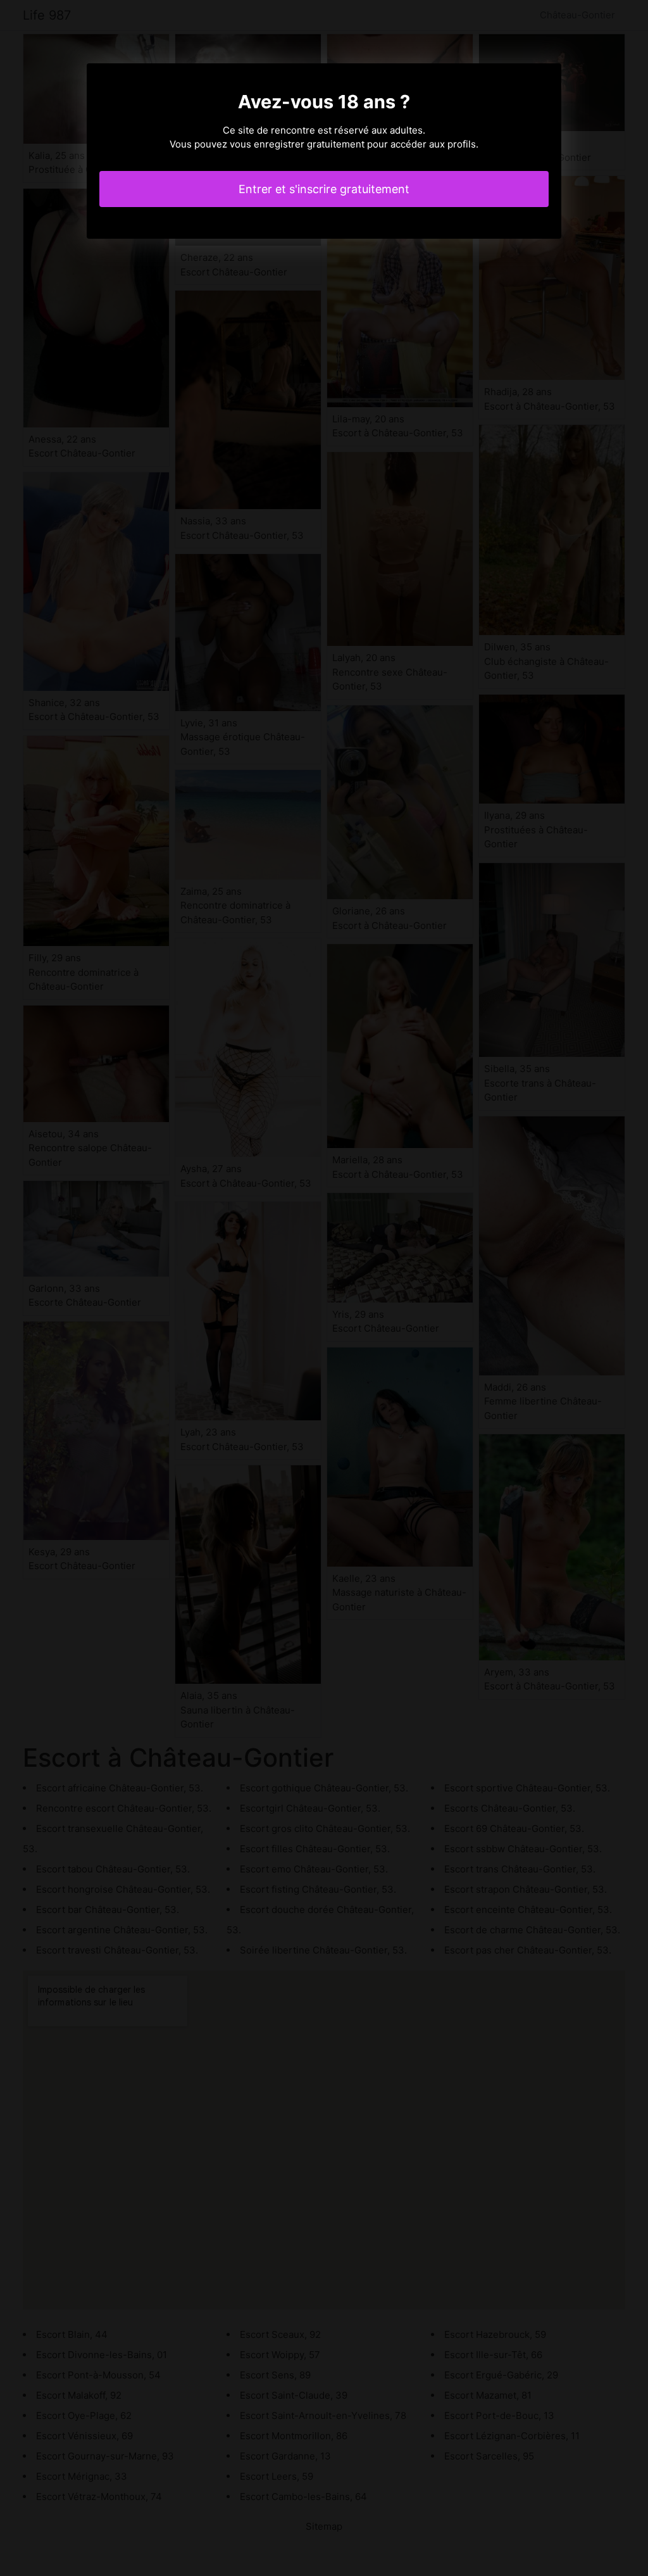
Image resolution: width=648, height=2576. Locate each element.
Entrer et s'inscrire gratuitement (324, 189)
